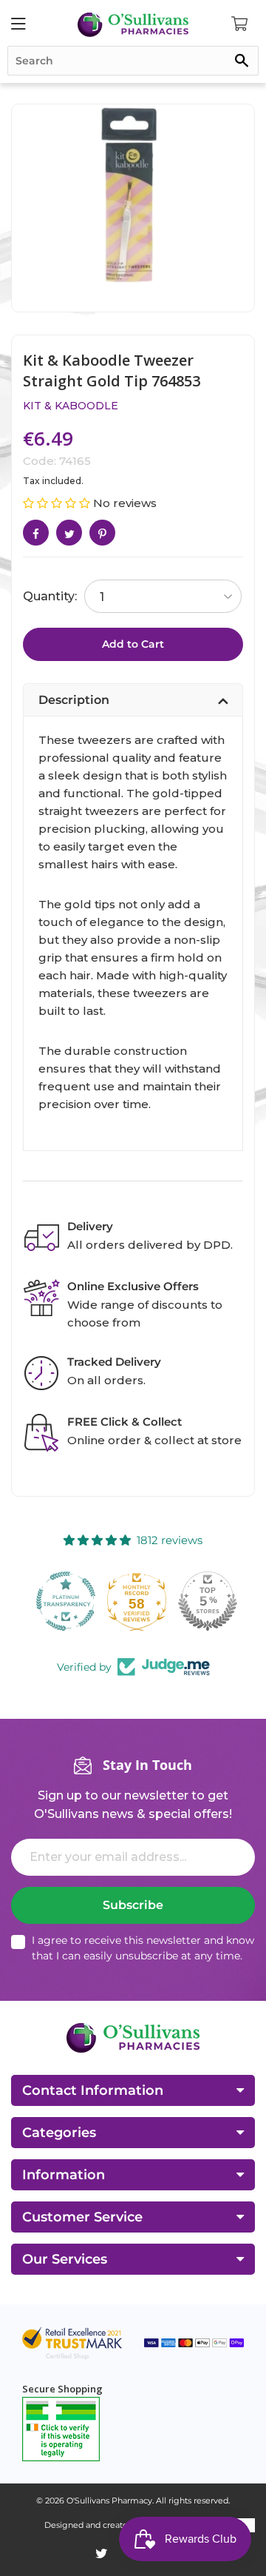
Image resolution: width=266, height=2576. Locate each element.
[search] (133, 61)
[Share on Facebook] (36, 533)
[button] (58, 503)
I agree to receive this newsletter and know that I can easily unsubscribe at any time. (143, 1948)
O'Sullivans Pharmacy (109, 2500)
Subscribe (133, 1905)
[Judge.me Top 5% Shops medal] (204, 1601)
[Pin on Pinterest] (102, 533)
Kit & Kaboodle (71, 406)
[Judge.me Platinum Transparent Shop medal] (62, 1601)
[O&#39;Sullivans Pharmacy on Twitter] (102, 2554)
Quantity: (50, 596)
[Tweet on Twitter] (69, 533)
